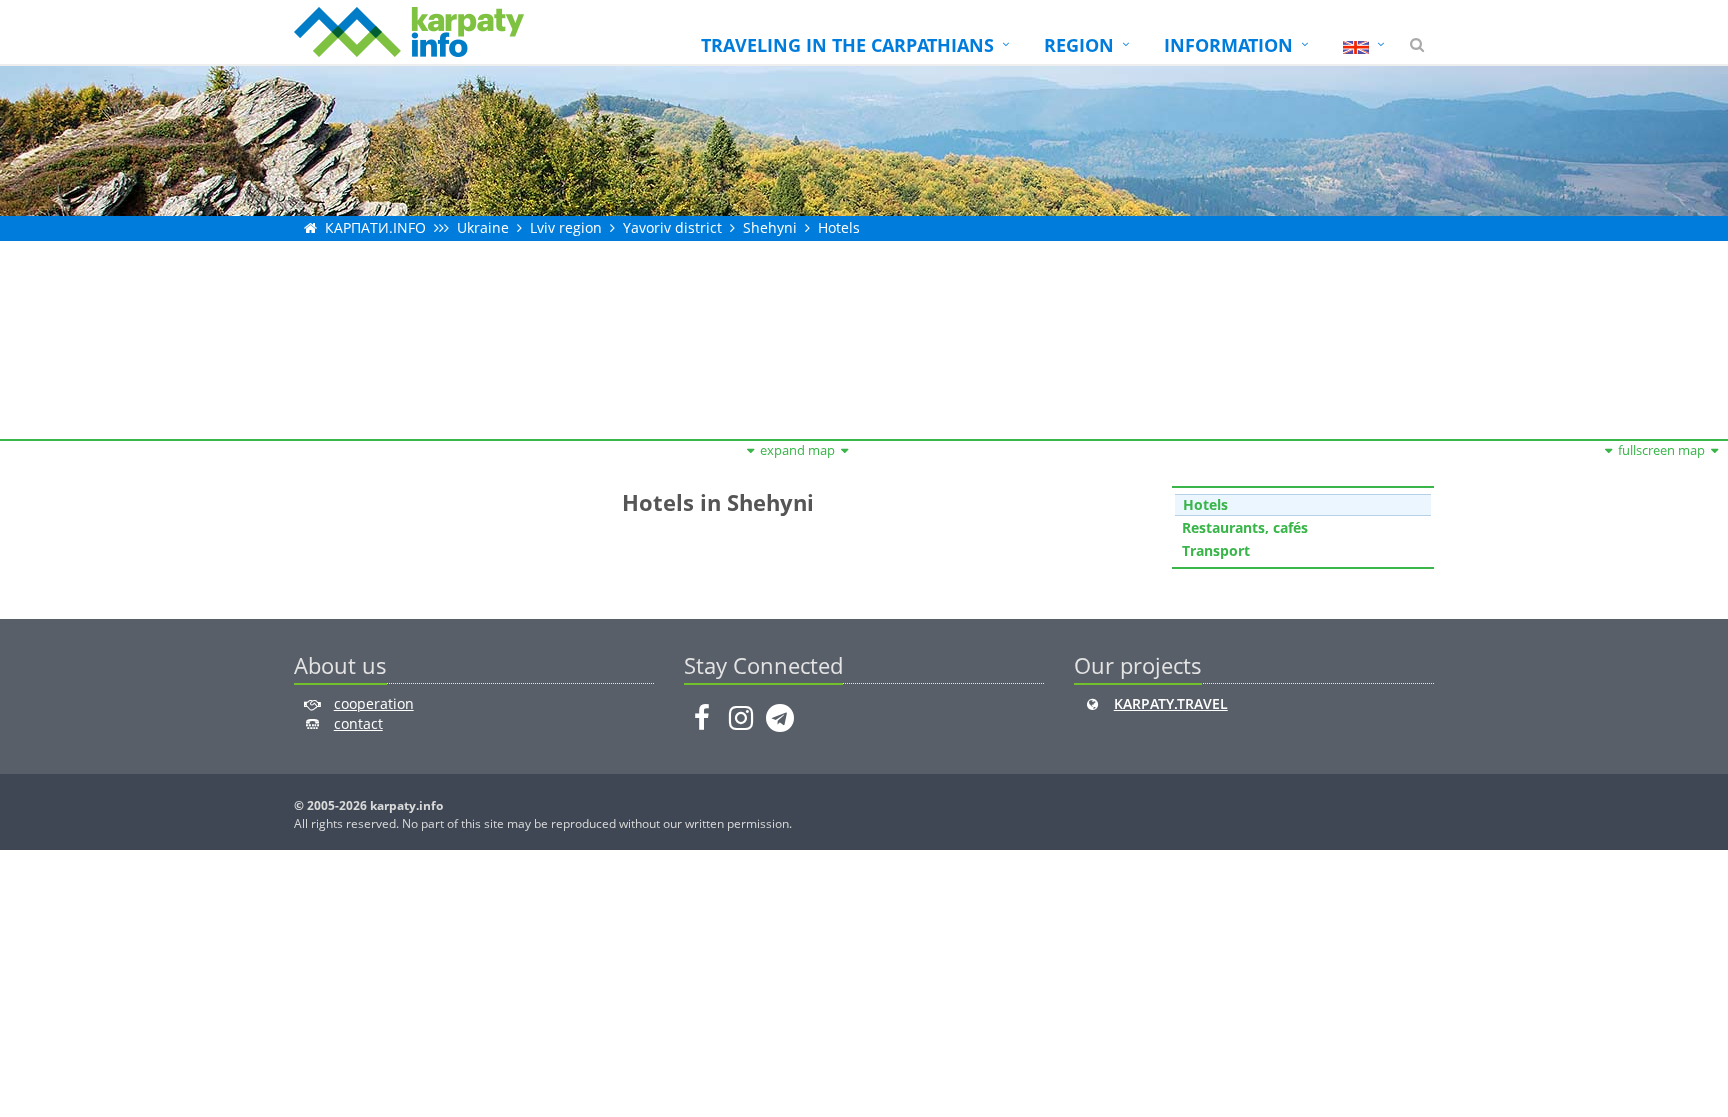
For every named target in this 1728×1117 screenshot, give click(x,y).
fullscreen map (1661, 450)
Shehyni (770, 227)
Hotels (839, 227)
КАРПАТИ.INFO (375, 227)
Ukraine (483, 227)
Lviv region (566, 227)
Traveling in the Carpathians (847, 45)
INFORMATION (1228, 45)
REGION (1079, 45)
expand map (797, 450)
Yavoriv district (672, 227)
